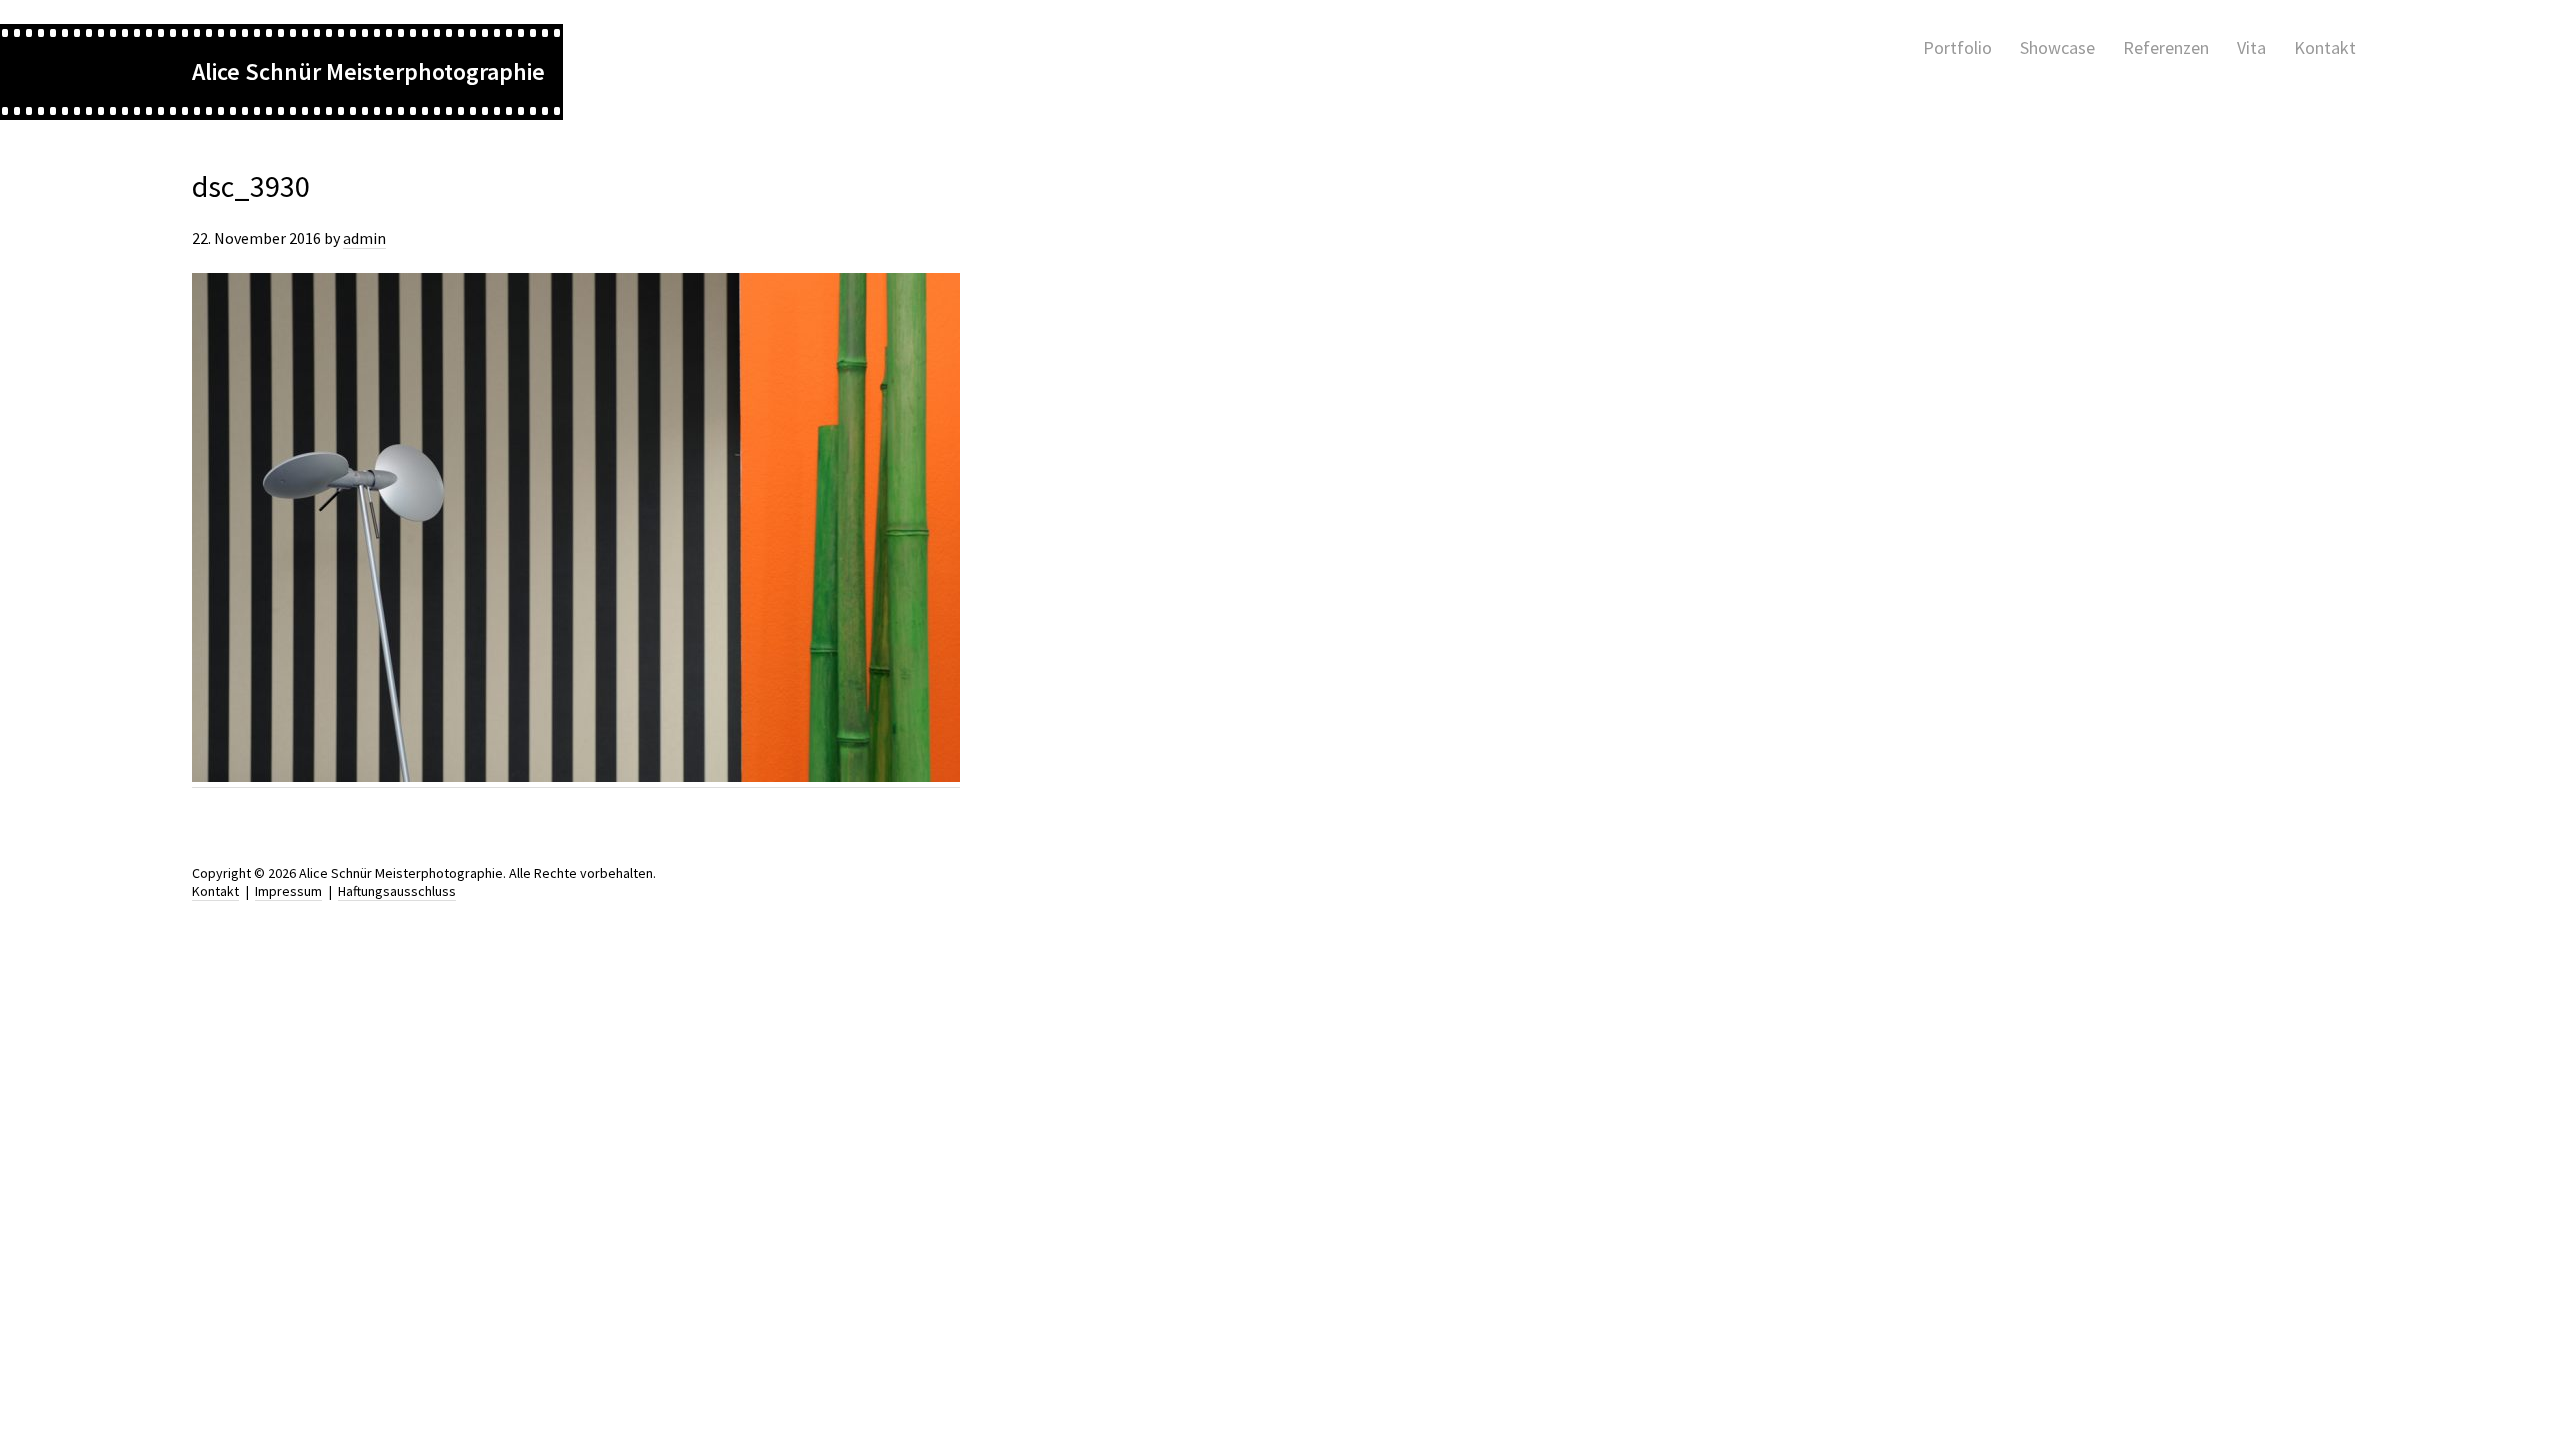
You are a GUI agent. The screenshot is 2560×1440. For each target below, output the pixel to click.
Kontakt (215, 891)
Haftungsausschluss (397, 891)
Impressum (288, 891)
